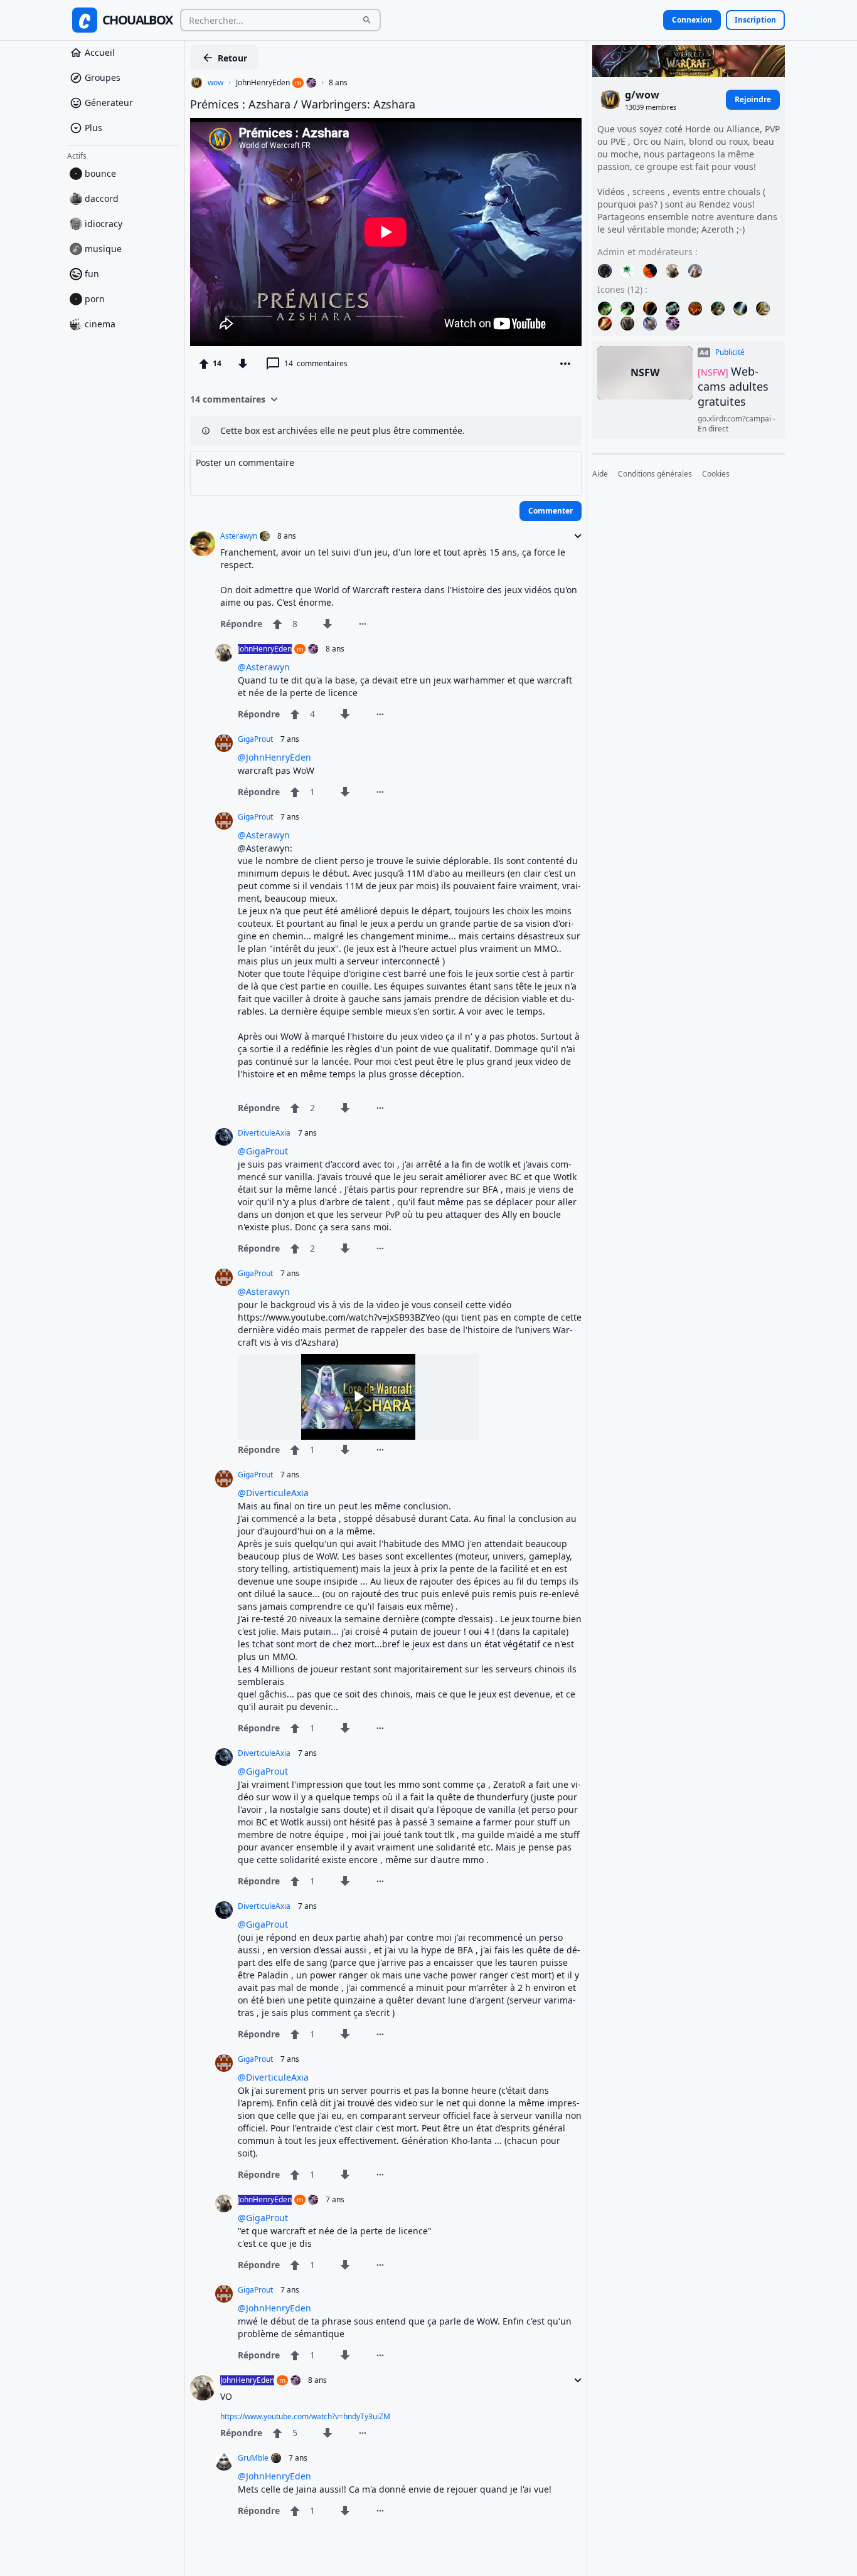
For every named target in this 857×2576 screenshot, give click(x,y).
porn (95, 299)
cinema (100, 324)
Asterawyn (239, 536)
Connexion (692, 20)
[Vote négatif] (243, 364)
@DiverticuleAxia (273, 1493)
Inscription (755, 20)
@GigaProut (263, 1151)
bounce (100, 173)
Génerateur (109, 103)
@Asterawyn (264, 667)
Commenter (551, 511)
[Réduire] (574, 536)
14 (316, 363)
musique (103, 249)
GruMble (253, 2458)
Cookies (716, 474)
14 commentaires (228, 399)
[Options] (565, 364)
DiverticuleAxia (264, 1133)
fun (92, 274)
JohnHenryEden (263, 83)
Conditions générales (655, 474)
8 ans (338, 83)
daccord (102, 198)
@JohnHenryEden (274, 757)
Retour (232, 58)
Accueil (100, 52)
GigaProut (255, 739)
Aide (600, 474)
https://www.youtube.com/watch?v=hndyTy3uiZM (305, 2416)
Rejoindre (753, 99)
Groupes (103, 77)
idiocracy (104, 224)
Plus (93, 128)
